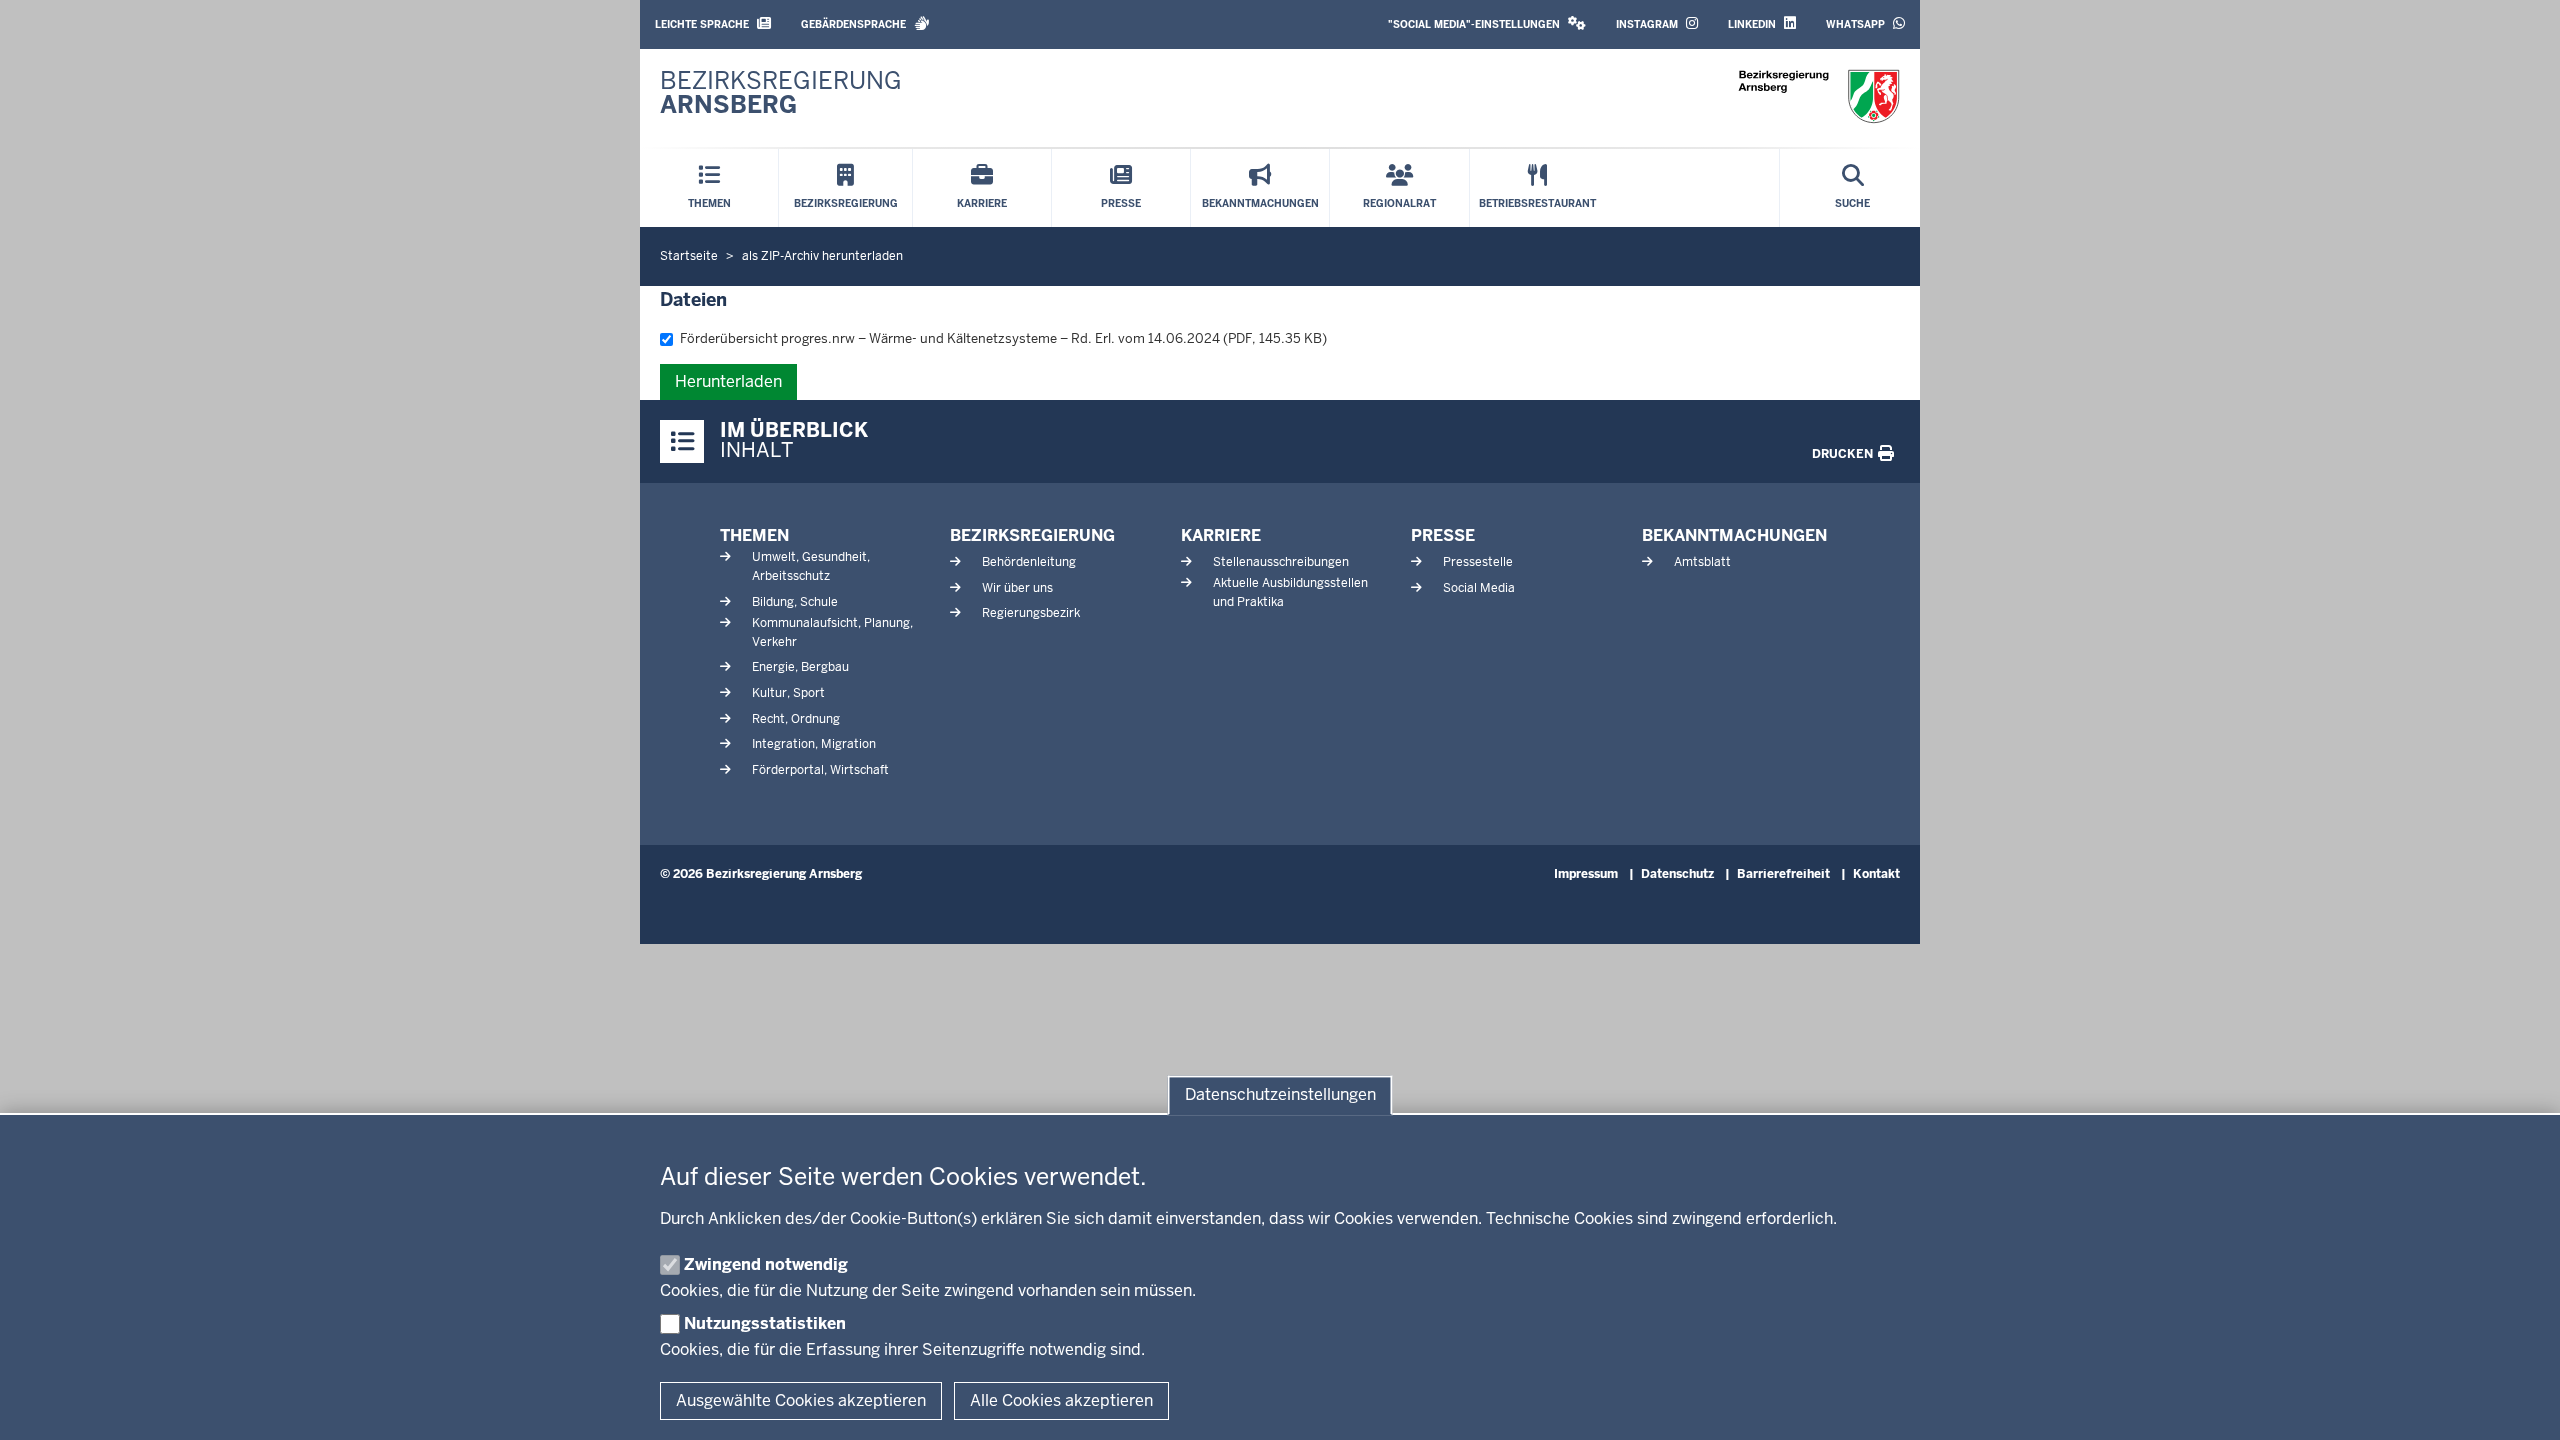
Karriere (1221, 535)
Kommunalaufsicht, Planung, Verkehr (832, 632)
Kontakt (1876, 874)
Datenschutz (1677, 874)
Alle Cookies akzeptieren (1061, 1400)
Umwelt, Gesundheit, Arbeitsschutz (811, 566)
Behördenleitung (1029, 562)
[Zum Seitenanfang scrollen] (2520, 1403)
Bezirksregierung (1032, 535)
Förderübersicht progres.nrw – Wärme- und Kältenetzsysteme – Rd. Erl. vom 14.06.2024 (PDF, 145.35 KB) (1003, 338)
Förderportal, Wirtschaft (820, 770)
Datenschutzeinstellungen (1280, 1095)
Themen (754, 535)
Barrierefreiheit (1783, 874)
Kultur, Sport (788, 693)
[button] (1487, 24)
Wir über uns (1017, 588)
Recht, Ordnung (796, 719)
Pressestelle (1478, 562)
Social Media (1479, 588)
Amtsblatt (1702, 562)
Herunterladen (728, 381)
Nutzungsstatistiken (765, 1323)
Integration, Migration (814, 744)
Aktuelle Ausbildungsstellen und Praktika (1290, 592)
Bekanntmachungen (1734, 535)
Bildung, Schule (795, 602)
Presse (1443, 535)
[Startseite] (1819, 96)
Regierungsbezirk (1031, 613)
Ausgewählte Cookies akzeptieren (801, 1400)
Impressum (1586, 874)
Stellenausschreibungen (1281, 562)
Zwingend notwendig (766, 1264)
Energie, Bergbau (800, 667)
